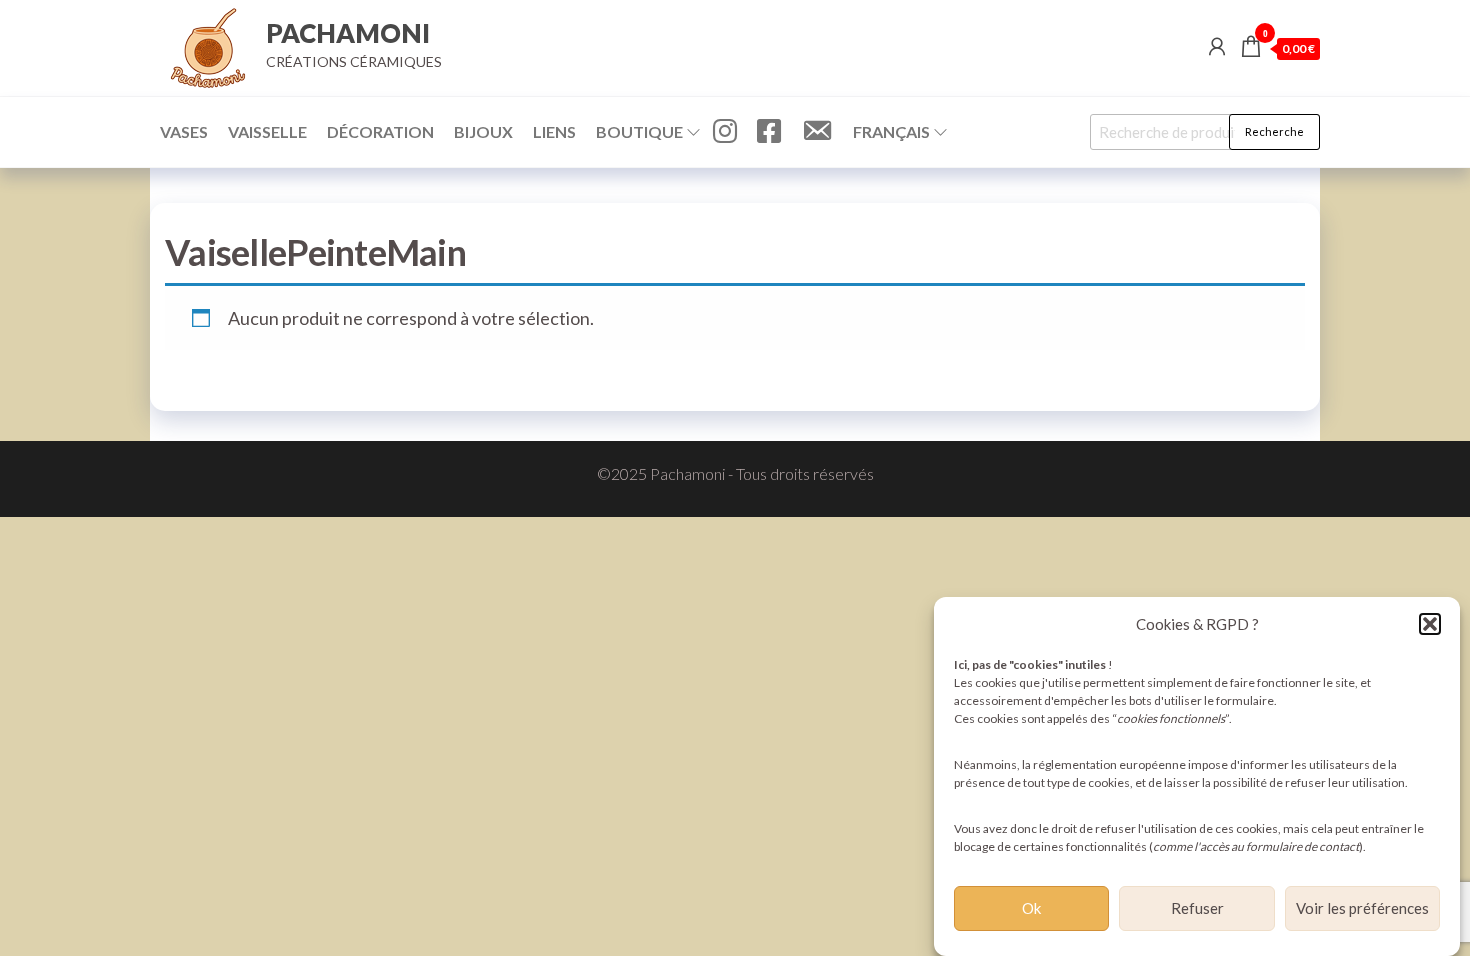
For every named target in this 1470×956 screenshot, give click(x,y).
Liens (554, 131)
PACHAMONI (348, 33)
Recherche (1274, 131)
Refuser (1197, 909)
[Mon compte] (1217, 46)
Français (891, 131)
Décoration (380, 131)
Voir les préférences (1362, 909)
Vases (184, 131)
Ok (1031, 909)
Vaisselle (267, 131)
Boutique (639, 131)
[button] (1430, 624)
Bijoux (483, 131)
